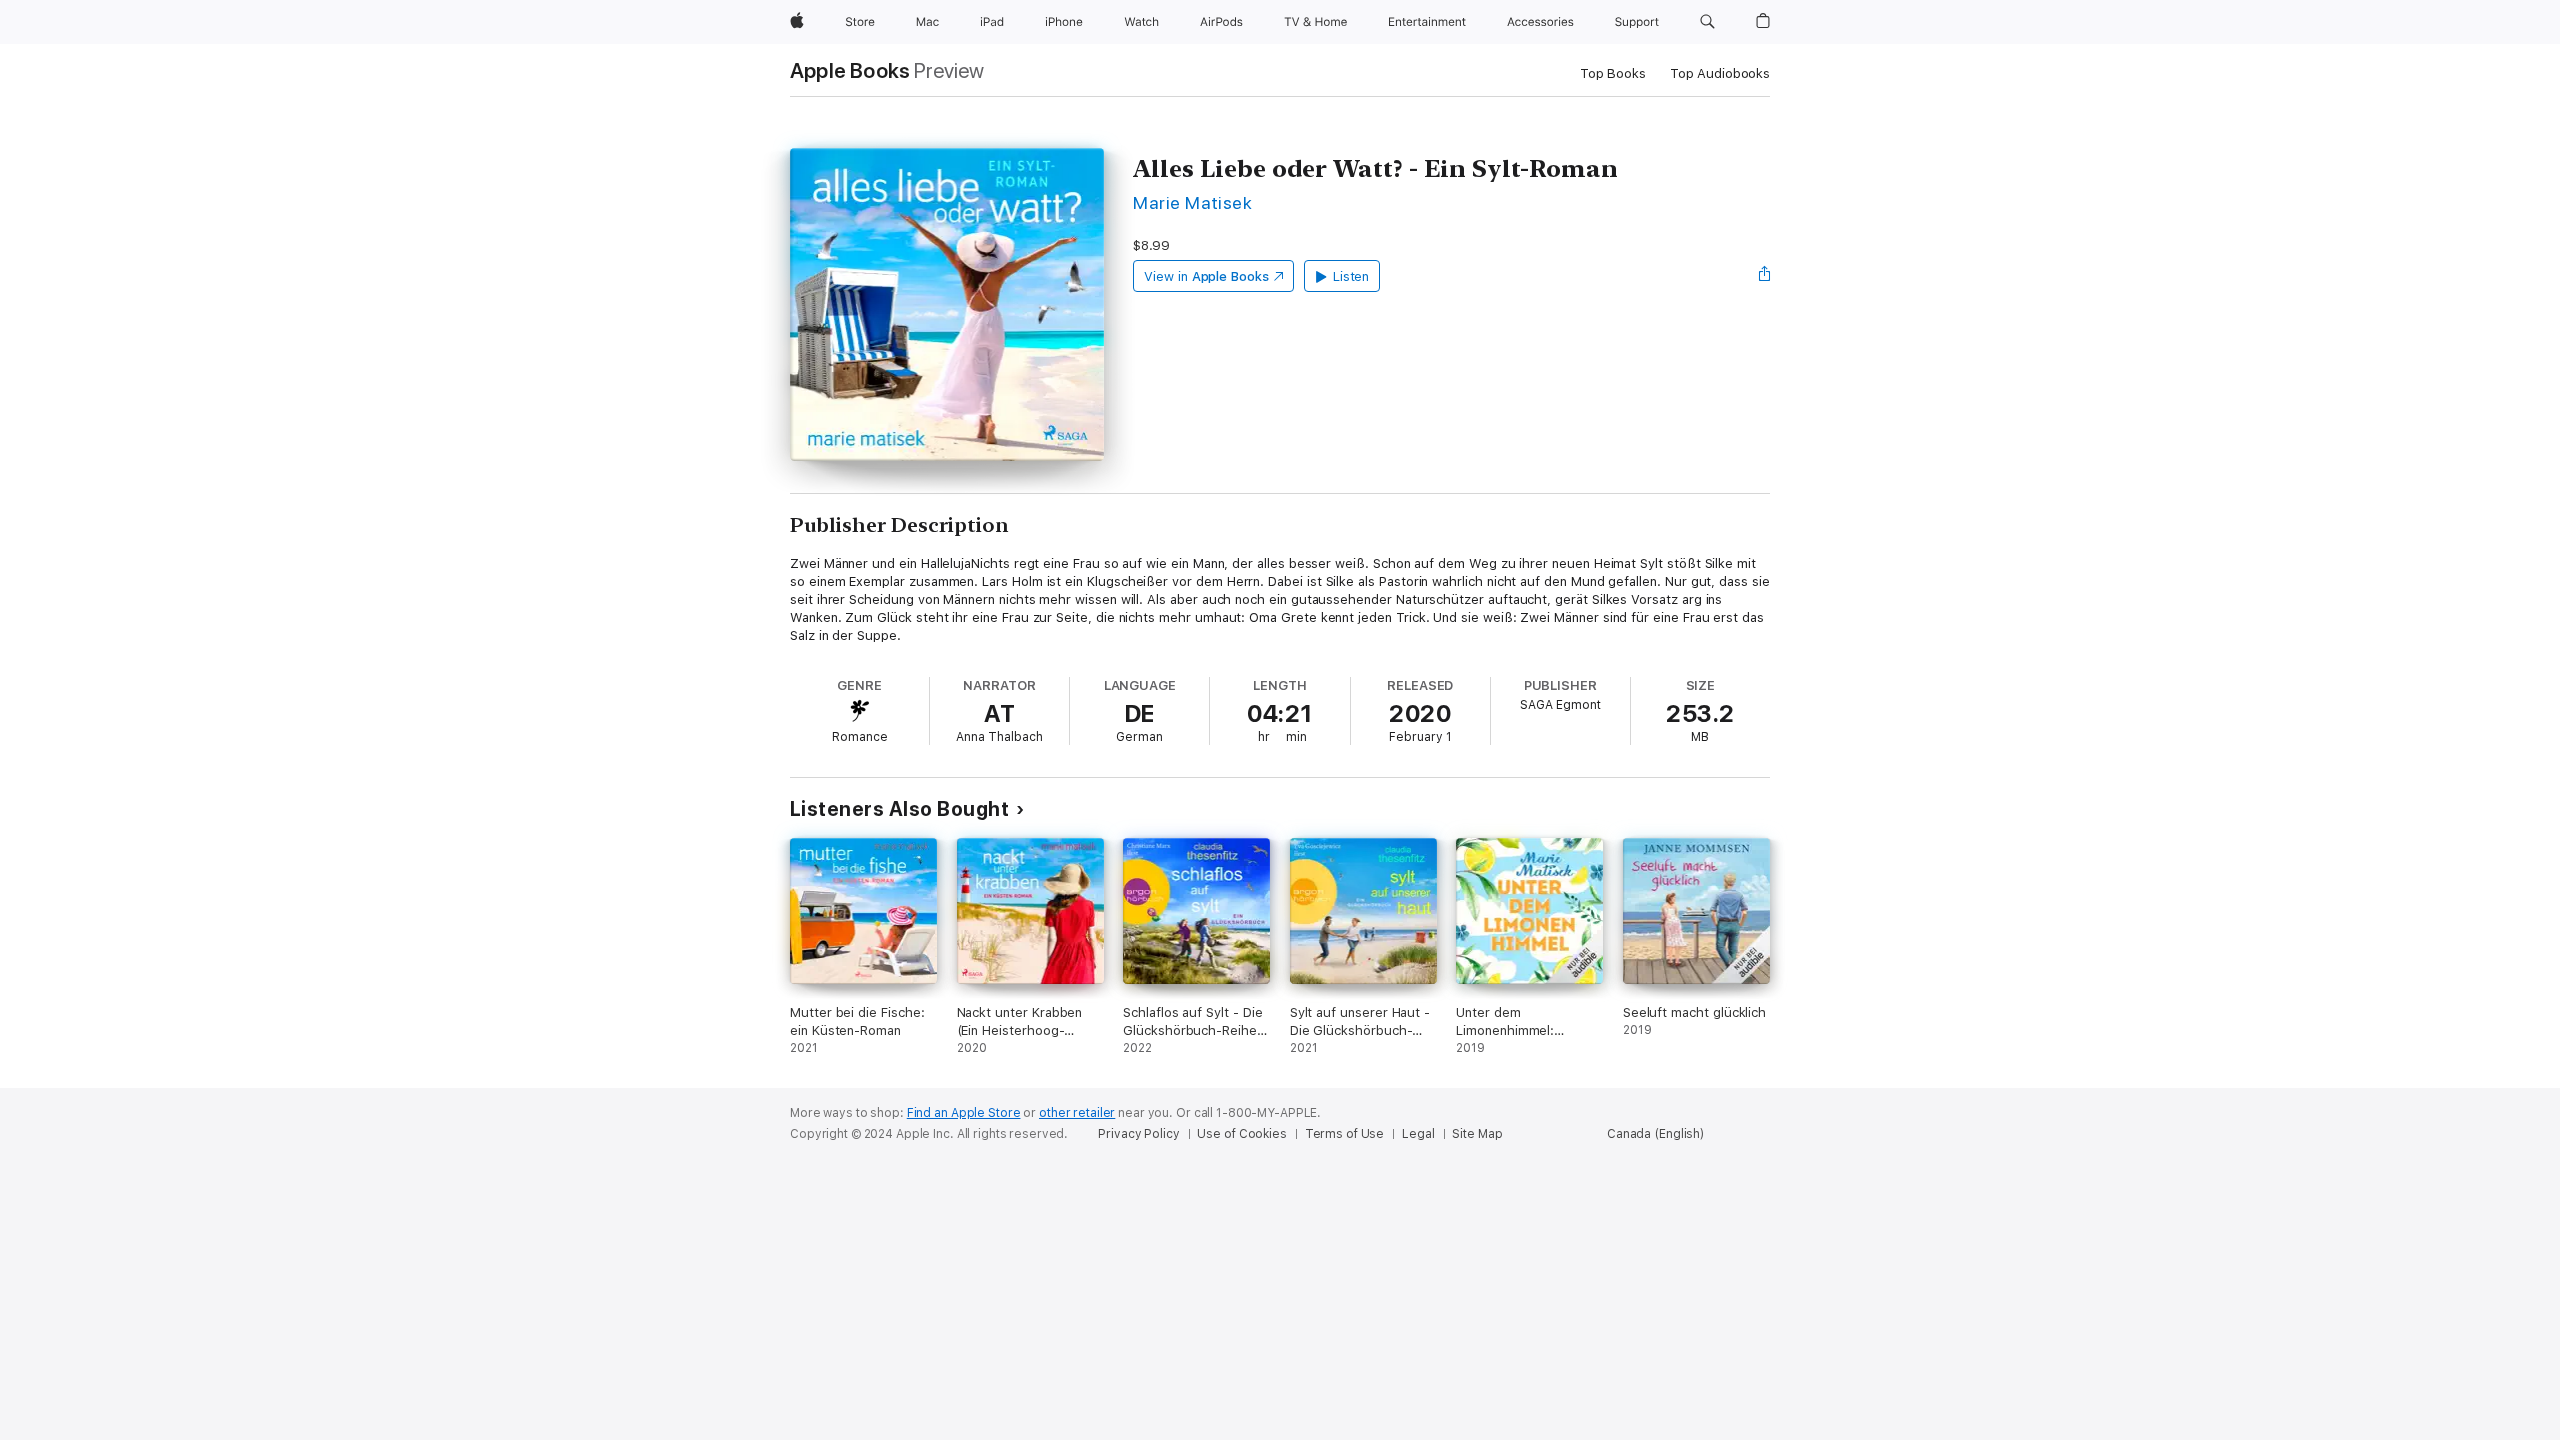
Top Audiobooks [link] (1720, 73)
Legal (1418, 1134)
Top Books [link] (1613, 73)
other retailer (1077, 1113)
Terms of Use (1345, 1134)
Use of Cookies (1241, 1134)
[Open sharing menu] (1765, 276)
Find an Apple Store (964, 1113)
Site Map (1477, 1134)
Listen (1351, 276)
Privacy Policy (1138, 1134)
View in (1206, 276)
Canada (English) (1655, 1134)
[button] (1707, 22)
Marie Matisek (1192, 202)
